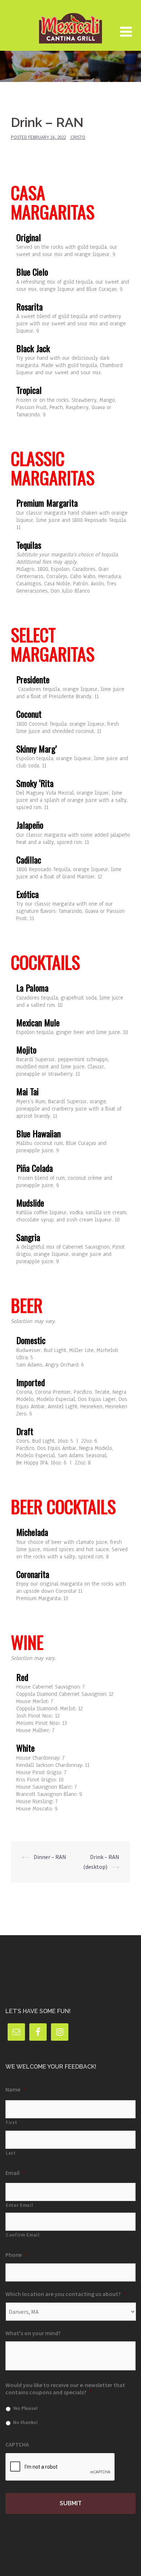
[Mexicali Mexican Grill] (70, 25)
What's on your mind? (33, 2333)
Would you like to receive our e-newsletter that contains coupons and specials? (65, 2389)
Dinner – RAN (50, 1857)
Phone (16, 2255)
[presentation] (60, 2467)
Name (16, 2089)
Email (15, 2173)
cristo (78, 137)
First (11, 2122)
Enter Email (19, 2205)
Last (11, 2153)
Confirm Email (23, 2235)
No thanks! (25, 2422)
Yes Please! (25, 2408)
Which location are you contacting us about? (66, 2294)
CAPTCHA (17, 2444)
